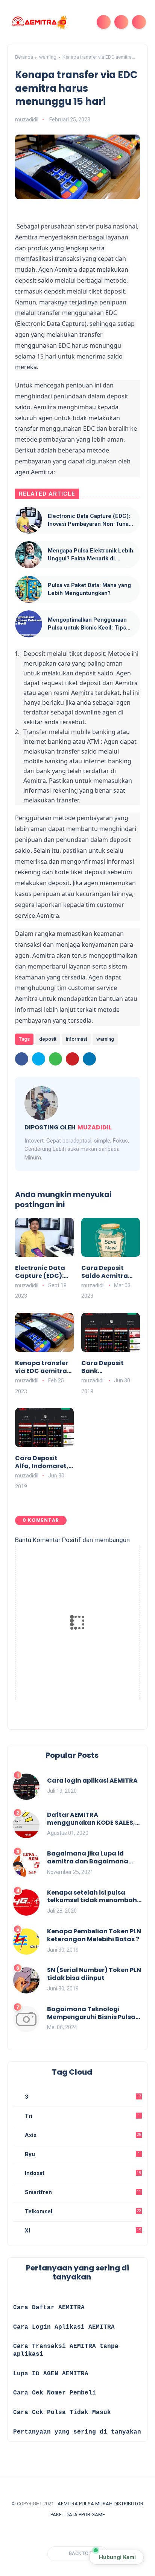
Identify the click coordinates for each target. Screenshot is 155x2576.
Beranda (24, 57)
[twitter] (39, 1059)
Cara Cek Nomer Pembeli (56, 2393)
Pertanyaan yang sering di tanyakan (77, 2432)
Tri (82, 2116)
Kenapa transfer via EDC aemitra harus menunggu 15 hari (43, 1367)
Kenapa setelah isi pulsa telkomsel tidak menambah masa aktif (92, 1897)
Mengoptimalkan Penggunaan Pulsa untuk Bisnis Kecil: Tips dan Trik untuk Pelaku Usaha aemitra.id (87, 624)
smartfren (82, 2192)
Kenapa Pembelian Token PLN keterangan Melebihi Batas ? (94, 1936)
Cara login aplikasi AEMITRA (92, 1781)
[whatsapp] (55, 1059)
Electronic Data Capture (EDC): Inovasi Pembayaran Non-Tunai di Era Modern (89, 520)
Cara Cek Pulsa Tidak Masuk (62, 2413)
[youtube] (61, 2533)
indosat (82, 2173)
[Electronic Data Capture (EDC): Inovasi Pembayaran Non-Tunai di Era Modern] (29, 520)
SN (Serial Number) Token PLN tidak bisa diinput (94, 1974)
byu (82, 2154)
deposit (48, 1039)
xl (82, 2231)
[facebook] (22, 1059)
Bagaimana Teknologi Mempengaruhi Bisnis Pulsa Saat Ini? (91, 2013)
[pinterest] (72, 1059)
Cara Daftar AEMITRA (49, 2308)
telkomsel (82, 2211)
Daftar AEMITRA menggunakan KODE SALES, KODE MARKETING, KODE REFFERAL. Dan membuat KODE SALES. (91, 1819)
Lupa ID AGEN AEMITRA (51, 2374)
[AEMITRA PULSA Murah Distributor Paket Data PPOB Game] (39, 21)
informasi (76, 1039)
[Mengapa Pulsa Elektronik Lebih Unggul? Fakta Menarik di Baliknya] (29, 555)
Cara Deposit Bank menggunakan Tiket (106, 1367)
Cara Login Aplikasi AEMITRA (64, 2327)
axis (82, 2135)
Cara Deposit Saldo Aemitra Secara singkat (106, 1272)
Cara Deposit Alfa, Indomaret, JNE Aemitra (42, 1462)
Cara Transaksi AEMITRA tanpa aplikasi (66, 2350)
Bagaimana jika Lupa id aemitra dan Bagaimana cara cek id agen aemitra (88, 1858)
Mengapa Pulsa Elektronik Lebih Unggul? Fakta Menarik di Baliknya (90, 555)
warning (48, 57)
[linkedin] (89, 1059)
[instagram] (47, 2533)
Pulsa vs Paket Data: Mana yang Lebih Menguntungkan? (89, 589)
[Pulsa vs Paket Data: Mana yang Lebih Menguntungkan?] (29, 589)
